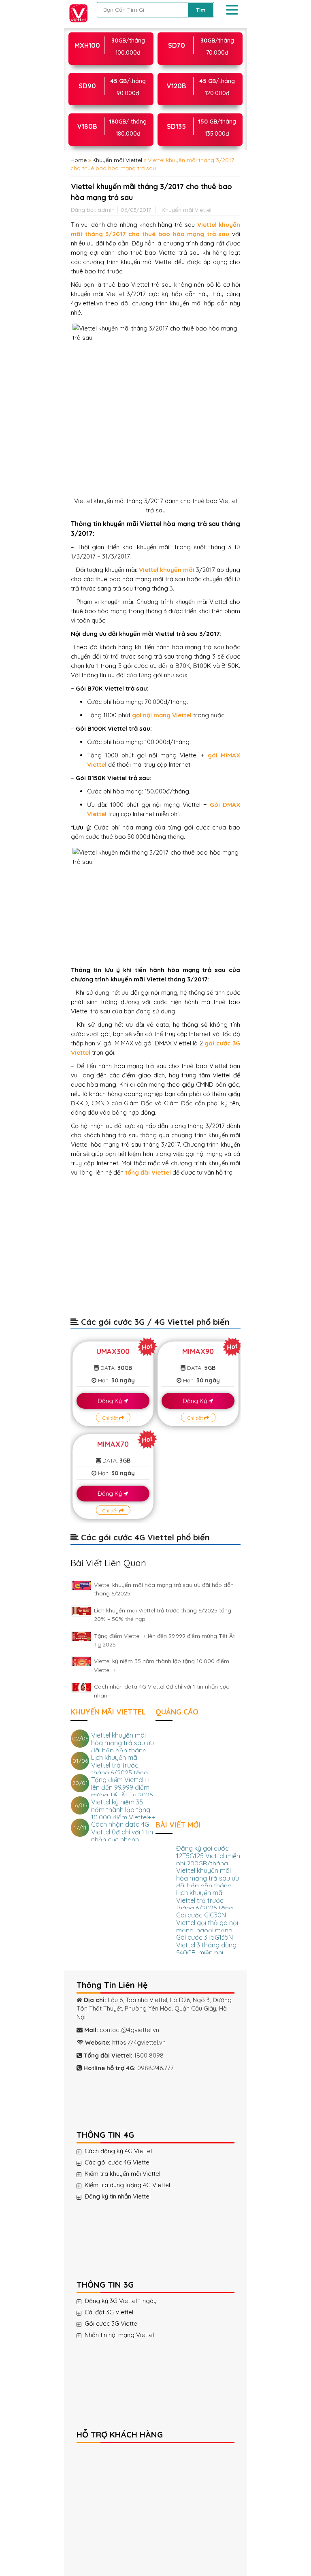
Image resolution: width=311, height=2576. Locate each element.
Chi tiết (111, 1418)
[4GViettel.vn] (79, 14)
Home (79, 160)
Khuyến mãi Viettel (117, 160)
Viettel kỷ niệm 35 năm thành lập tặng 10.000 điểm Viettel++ (123, 1810)
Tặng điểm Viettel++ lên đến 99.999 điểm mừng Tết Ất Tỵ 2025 (122, 1787)
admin (106, 210)
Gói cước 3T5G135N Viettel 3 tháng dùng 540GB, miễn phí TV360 (206, 1949)
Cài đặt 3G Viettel (109, 2312)
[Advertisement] (155, 1251)
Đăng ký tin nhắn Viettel (118, 2196)
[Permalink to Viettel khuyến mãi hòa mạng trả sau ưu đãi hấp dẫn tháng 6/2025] (82, 1585)
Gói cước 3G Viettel (112, 2324)
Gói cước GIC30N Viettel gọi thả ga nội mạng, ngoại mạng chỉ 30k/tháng (207, 1927)
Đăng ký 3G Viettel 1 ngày (121, 2301)
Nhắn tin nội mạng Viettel (119, 2335)
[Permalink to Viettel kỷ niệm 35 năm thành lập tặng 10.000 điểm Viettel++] (82, 1662)
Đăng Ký (111, 1401)
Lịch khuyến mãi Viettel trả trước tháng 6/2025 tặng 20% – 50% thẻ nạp (120, 1769)
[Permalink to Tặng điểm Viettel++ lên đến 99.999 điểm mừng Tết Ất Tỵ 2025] (82, 1637)
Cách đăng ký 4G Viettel (118, 2151)
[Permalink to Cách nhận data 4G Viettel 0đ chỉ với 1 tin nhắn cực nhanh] (82, 1687)
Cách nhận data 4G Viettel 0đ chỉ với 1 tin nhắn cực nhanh (122, 1832)
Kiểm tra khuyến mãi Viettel (122, 2174)
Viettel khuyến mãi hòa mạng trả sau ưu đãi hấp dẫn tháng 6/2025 (122, 1747)
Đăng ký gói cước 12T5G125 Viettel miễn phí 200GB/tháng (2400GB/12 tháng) (208, 1860)
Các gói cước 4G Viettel (118, 2162)
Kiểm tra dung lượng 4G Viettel (127, 2185)
